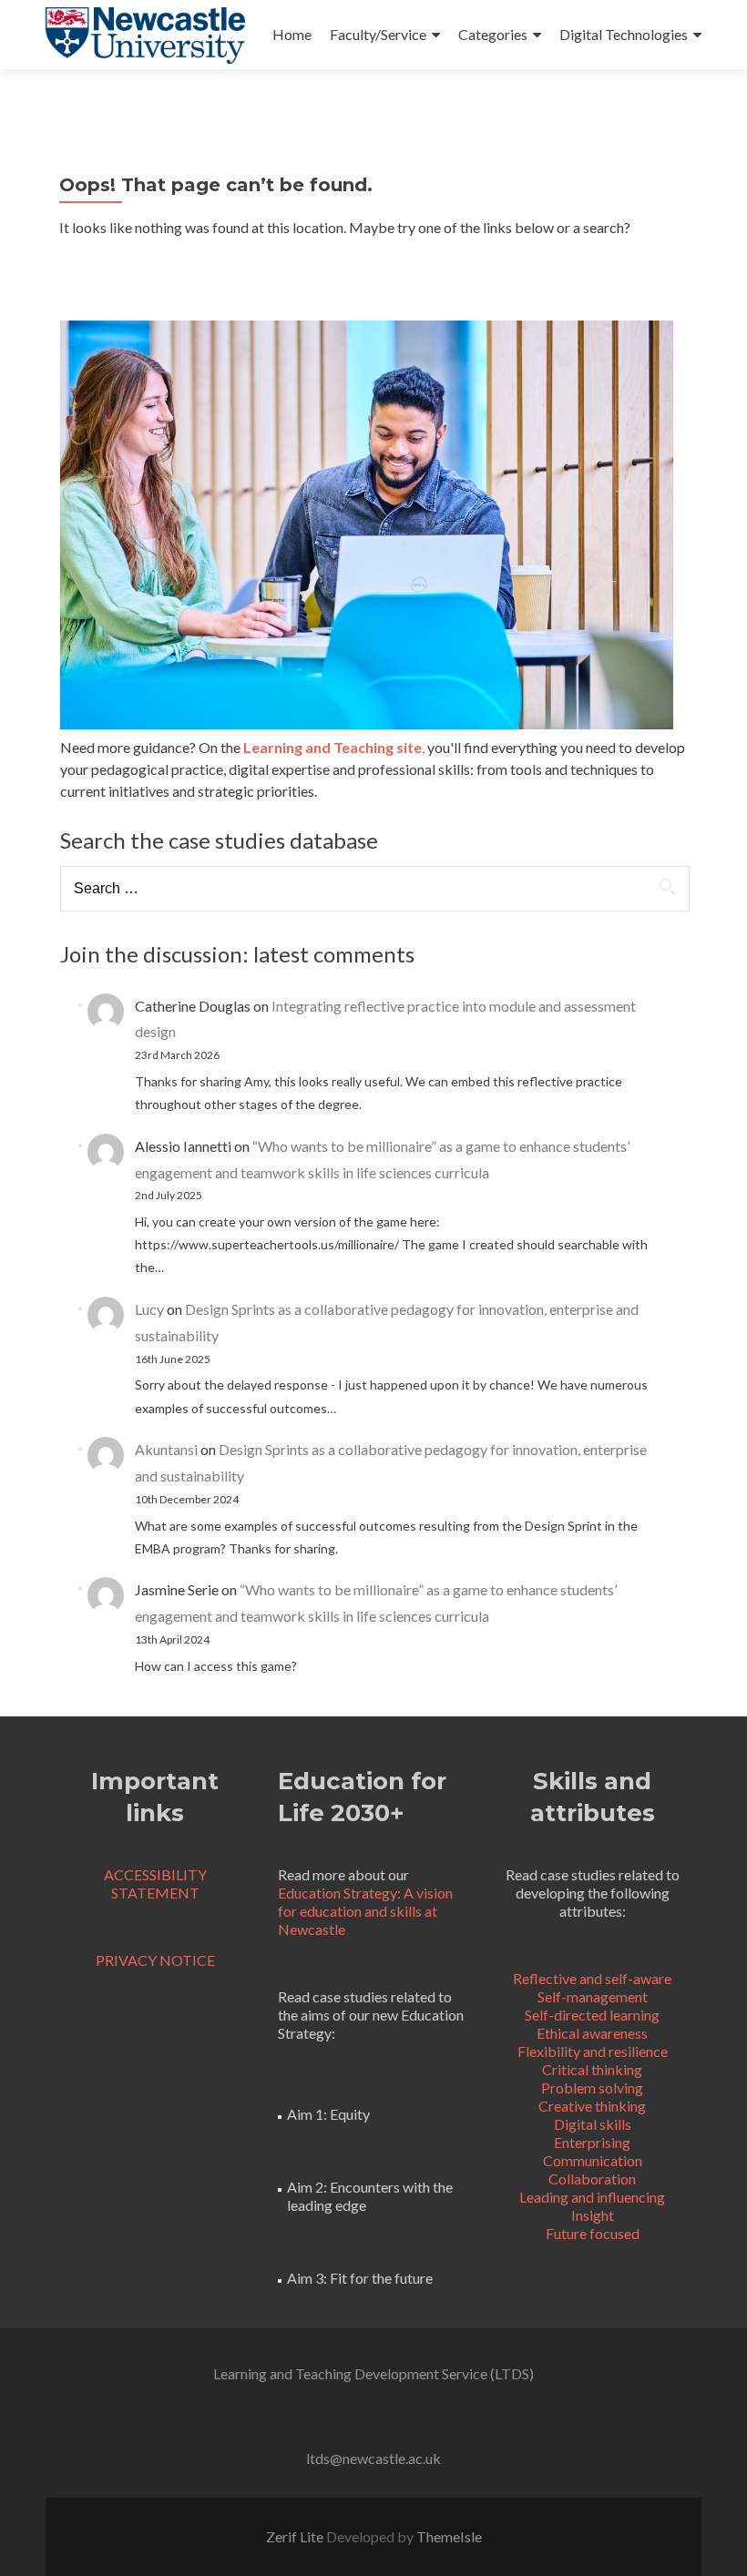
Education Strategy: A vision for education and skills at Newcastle (365, 1911)
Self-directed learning (592, 2015)
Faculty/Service (378, 34)
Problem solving (592, 2087)
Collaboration (592, 2179)
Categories (493, 34)
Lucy (149, 1309)
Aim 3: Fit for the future (360, 2278)
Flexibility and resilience (593, 2051)
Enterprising (592, 2142)
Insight (593, 2215)
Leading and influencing (592, 2197)
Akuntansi (166, 1449)
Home (292, 34)
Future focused (593, 2233)
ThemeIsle (449, 2536)
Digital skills (593, 2124)
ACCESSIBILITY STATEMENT (155, 1884)
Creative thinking (592, 2106)
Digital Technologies (624, 34)
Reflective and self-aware (592, 1978)
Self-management (593, 1996)
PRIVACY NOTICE (155, 1960)
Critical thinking (592, 2069)
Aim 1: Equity (328, 2114)
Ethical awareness (592, 2033)
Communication (593, 2160)
